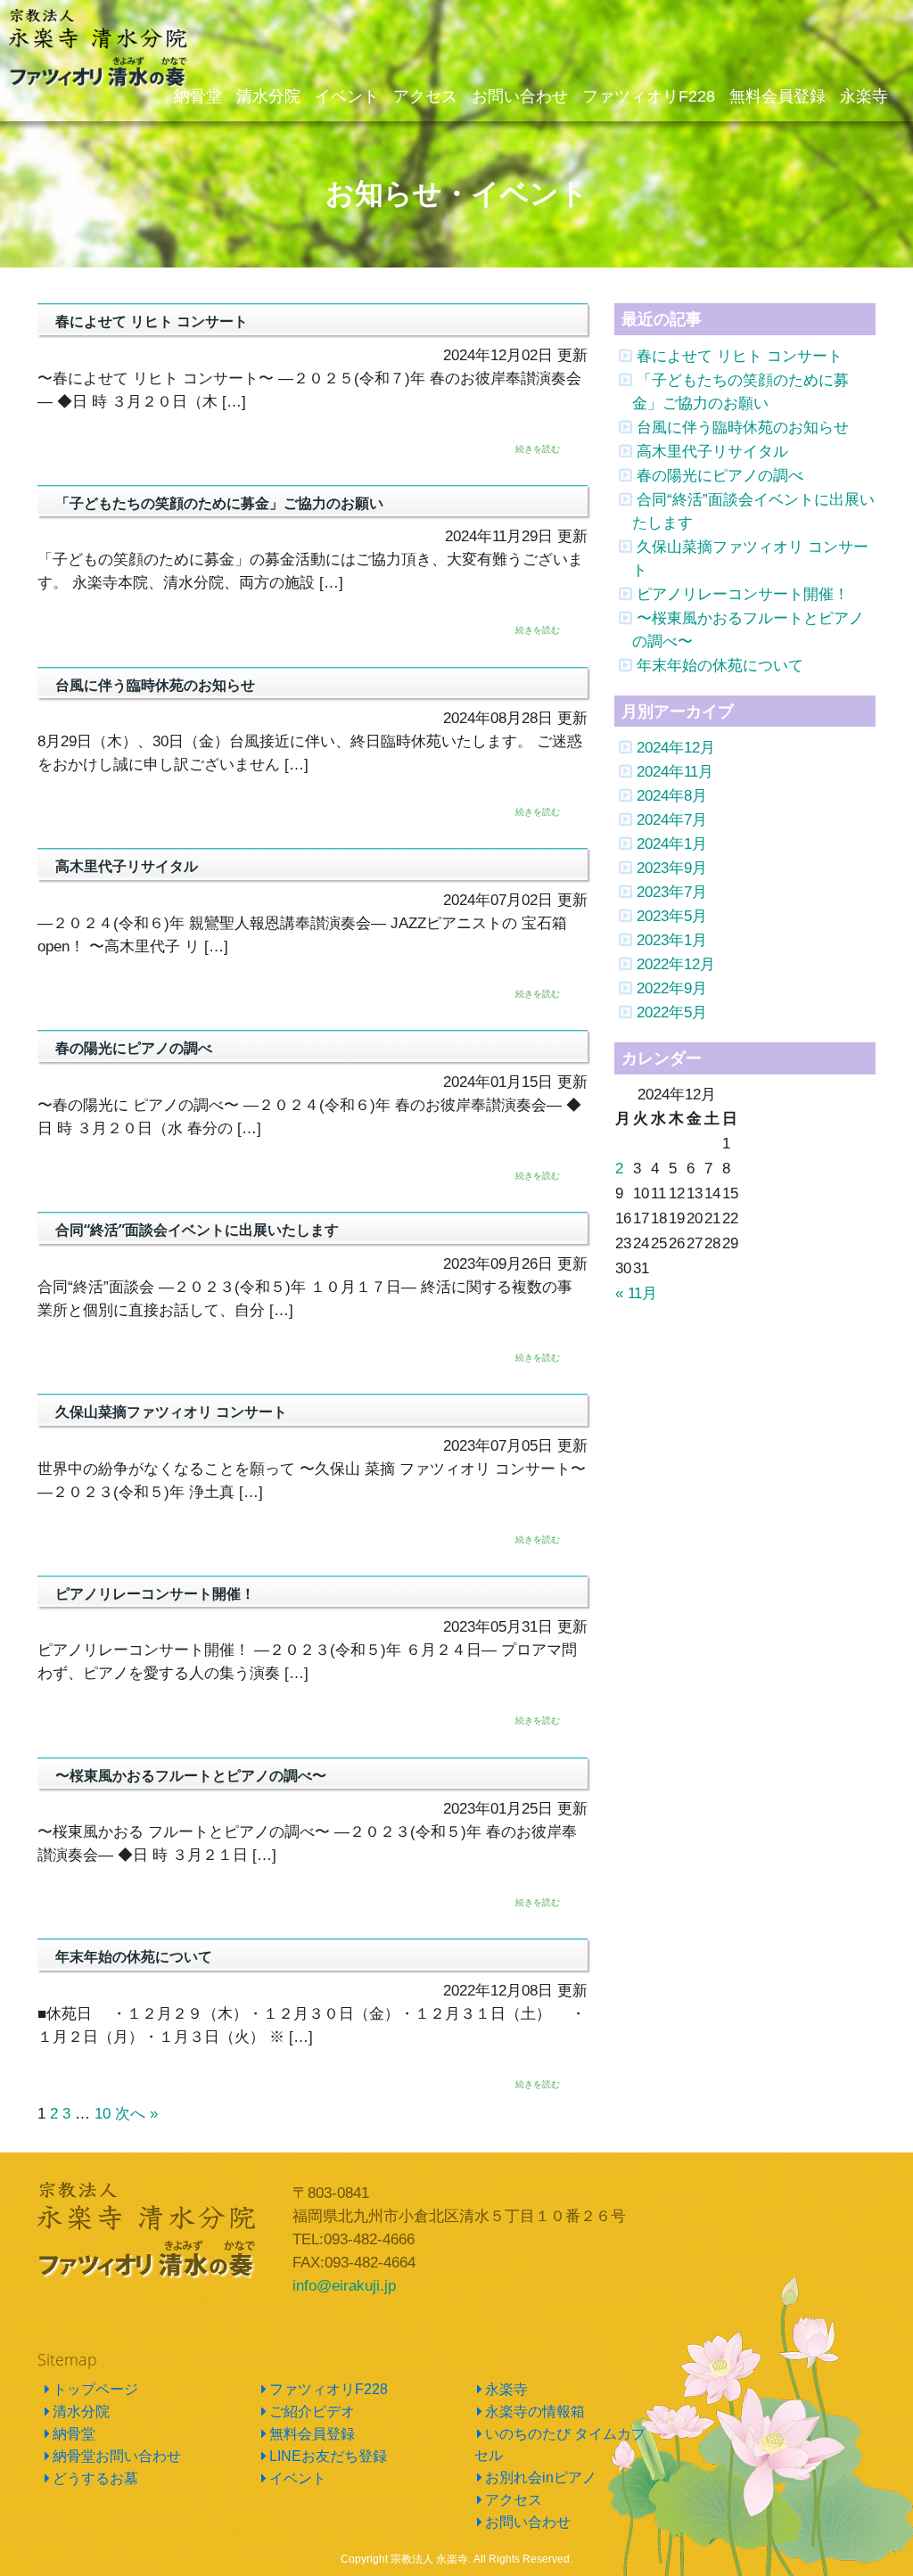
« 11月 (636, 1293)
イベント (298, 2478)
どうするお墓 (95, 2478)
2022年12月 (676, 964)
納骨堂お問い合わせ (117, 2456)
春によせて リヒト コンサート (740, 356)
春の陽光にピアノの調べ (720, 475)
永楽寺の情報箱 (535, 2411)
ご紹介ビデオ (312, 2411)
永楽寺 (506, 2389)
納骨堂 (74, 2434)
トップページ (95, 2389)
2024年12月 (676, 747)
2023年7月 (672, 892)
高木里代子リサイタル (712, 451)
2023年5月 (672, 916)
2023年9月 (672, 868)
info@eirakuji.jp (344, 2285)
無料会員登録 (312, 2434)
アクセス (514, 2500)
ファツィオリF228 (329, 2389)
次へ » (136, 2113)
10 (103, 2113)
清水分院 (81, 2411)
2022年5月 (672, 1012)
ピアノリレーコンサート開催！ (743, 594)
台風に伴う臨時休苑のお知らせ (743, 427)
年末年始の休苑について (720, 665)
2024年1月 (672, 844)
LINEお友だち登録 (328, 2456)
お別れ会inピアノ (541, 2477)
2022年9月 (672, 988)
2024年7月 (672, 819)
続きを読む (538, 449)
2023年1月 (672, 940)
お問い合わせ (528, 2522)
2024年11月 (675, 771)
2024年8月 (672, 795)
